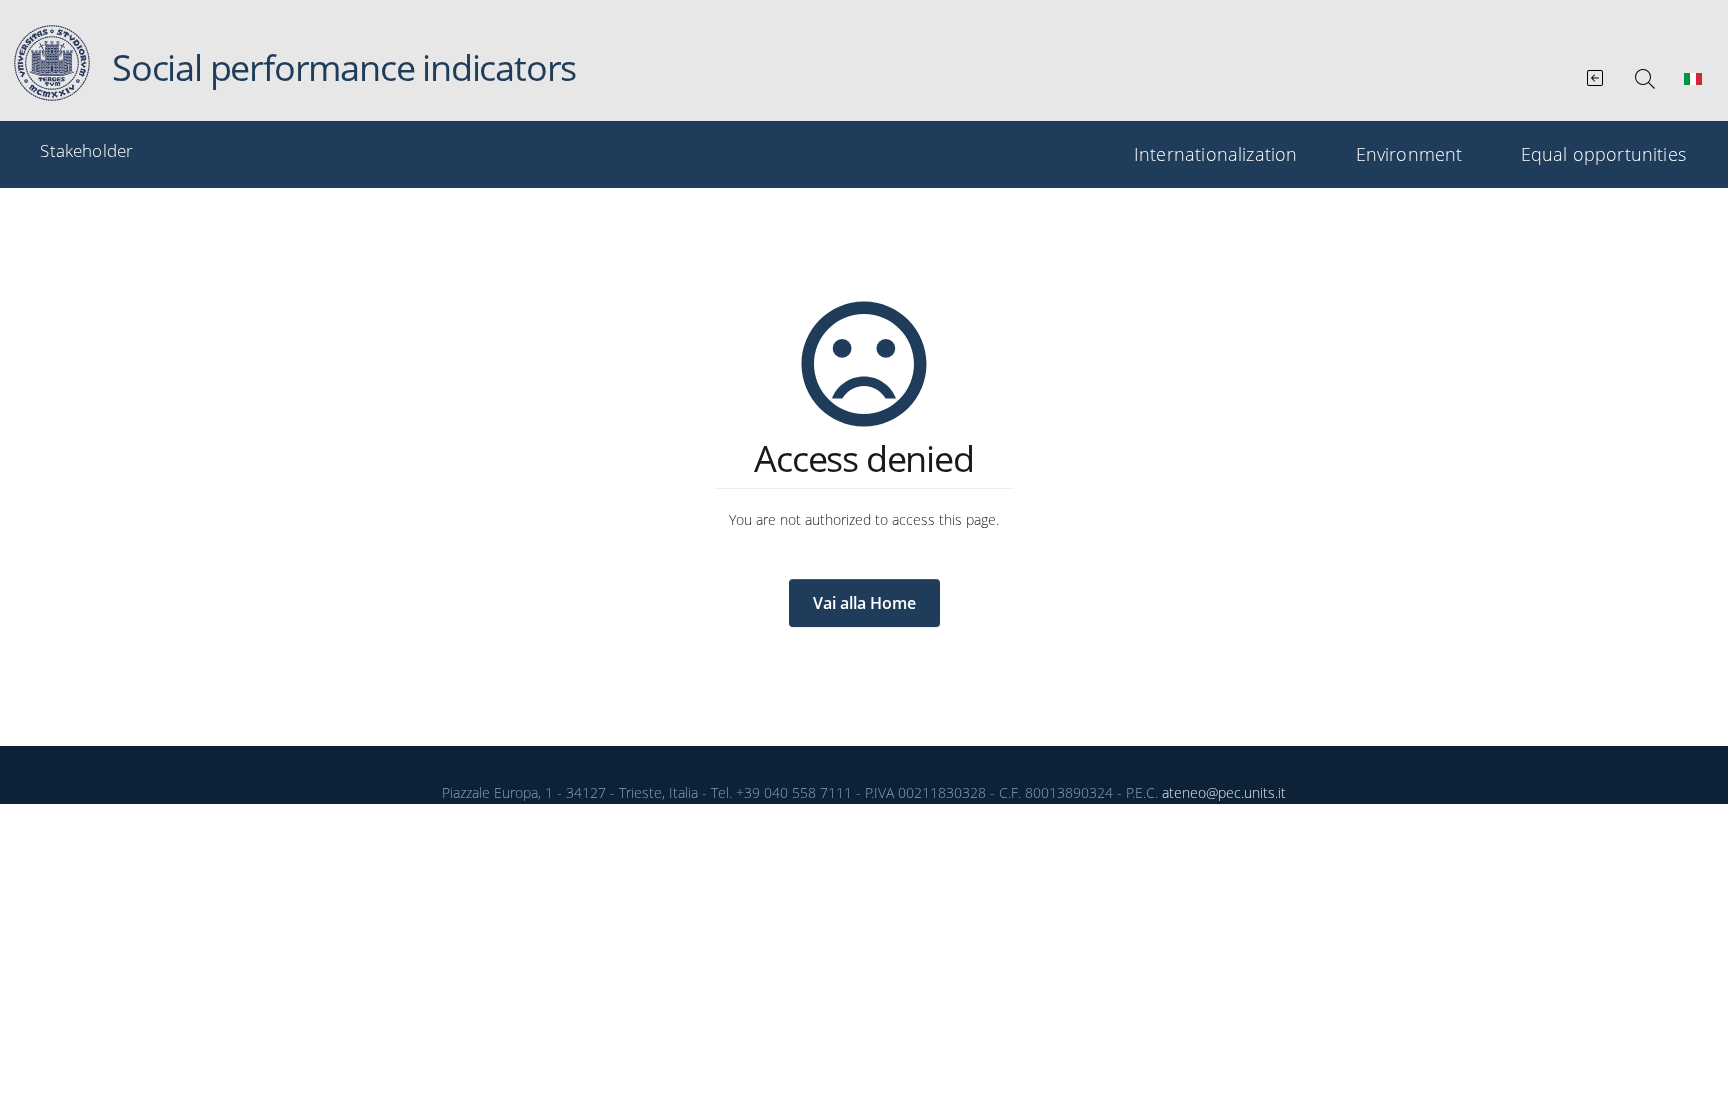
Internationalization (1216, 154)
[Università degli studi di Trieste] (52, 63)
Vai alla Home (864, 603)
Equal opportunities (1603, 154)
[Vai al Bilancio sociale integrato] (1596, 74)
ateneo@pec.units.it (1224, 792)
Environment (1409, 154)
